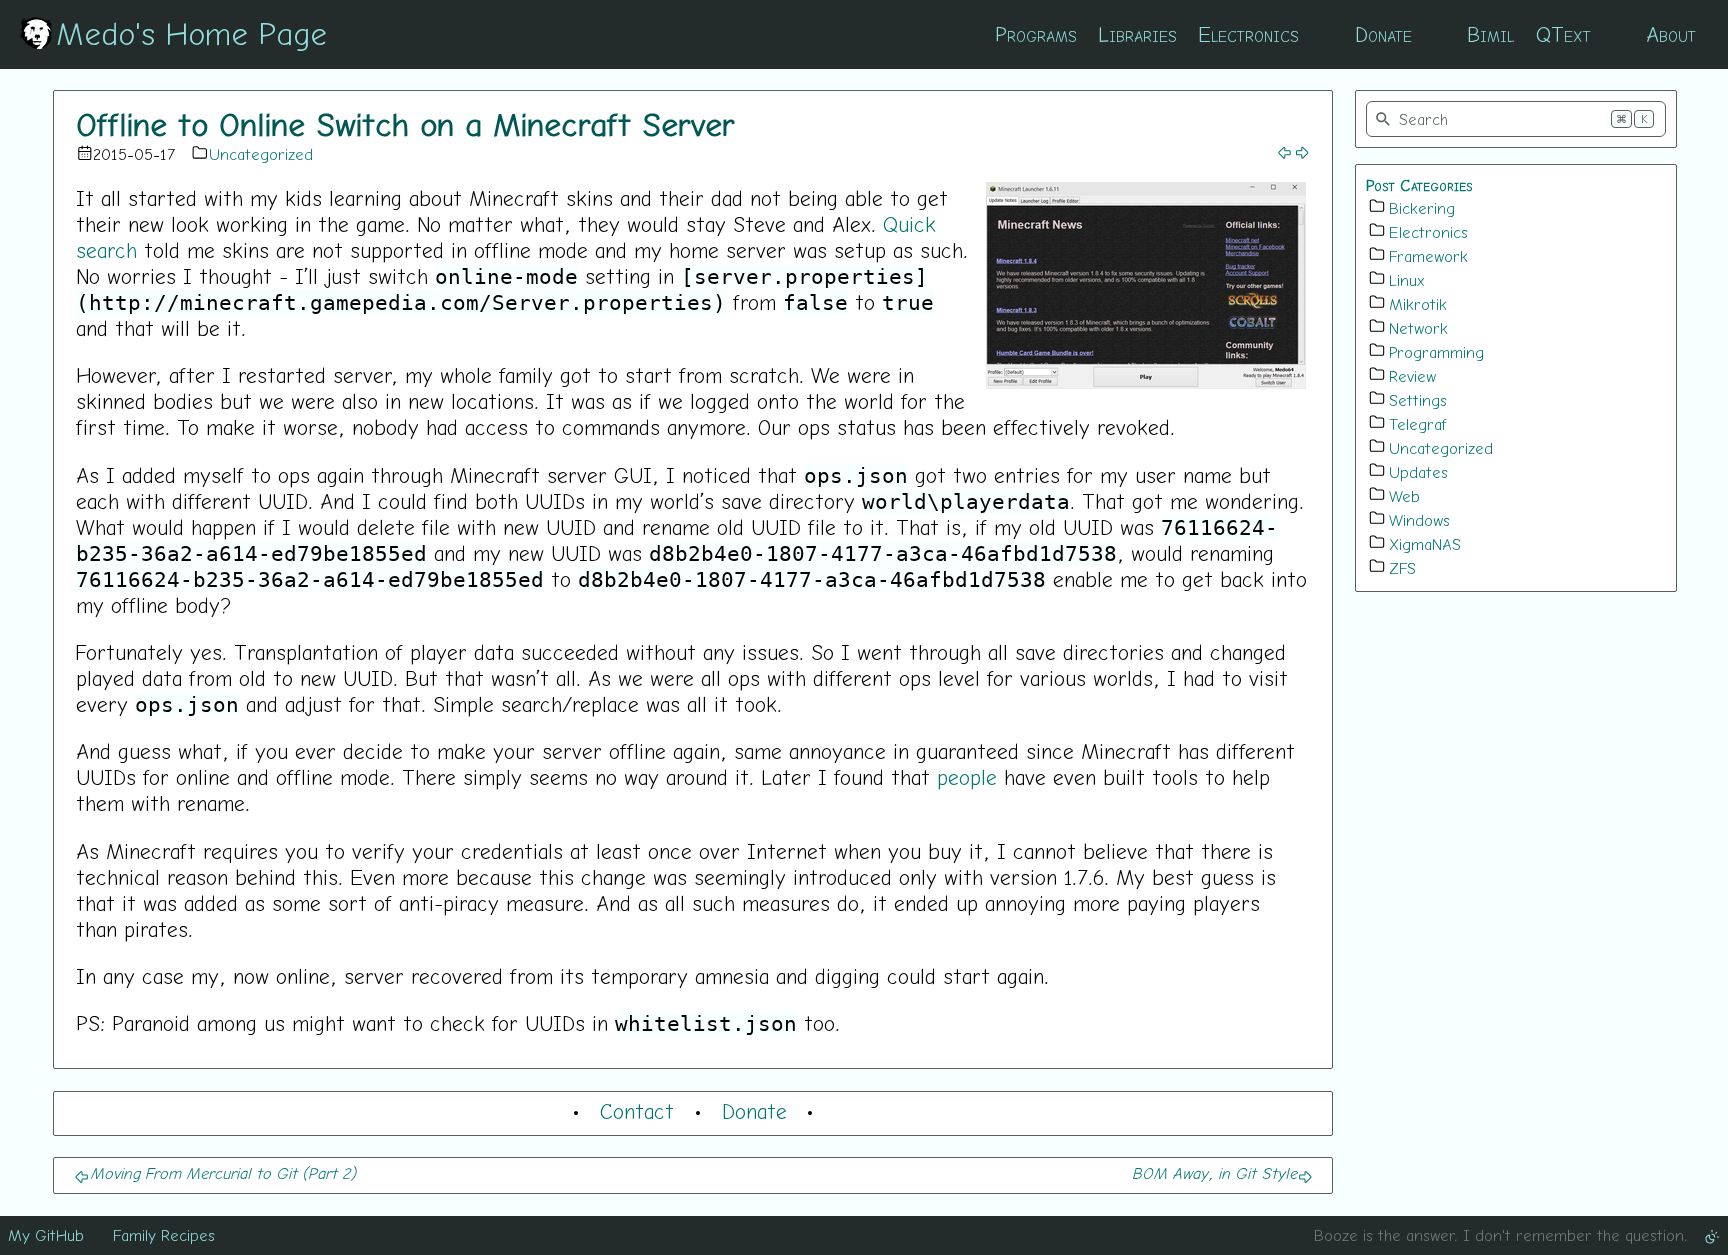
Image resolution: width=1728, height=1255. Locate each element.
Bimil (1490, 34)
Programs (1036, 34)
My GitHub (46, 1235)
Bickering (1422, 208)
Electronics (1248, 34)
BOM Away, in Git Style (1214, 1173)
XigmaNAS (1425, 544)
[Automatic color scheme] (1712, 1235)
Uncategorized (261, 154)
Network (1418, 328)
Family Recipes (164, 1235)
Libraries (1137, 34)
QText (1563, 34)
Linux (1407, 280)
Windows (1419, 520)
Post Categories (1419, 185)
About (1671, 34)
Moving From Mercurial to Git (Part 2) (223, 1173)
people (967, 777)
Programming (1436, 352)
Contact (637, 1111)
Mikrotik (1418, 304)
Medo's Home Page (191, 33)
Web (1404, 496)
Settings (1418, 400)
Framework (1428, 256)
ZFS (1402, 568)
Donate (1383, 34)
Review (1412, 376)
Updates (1418, 472)
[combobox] (1516, 119)
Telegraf (1418, 424)
